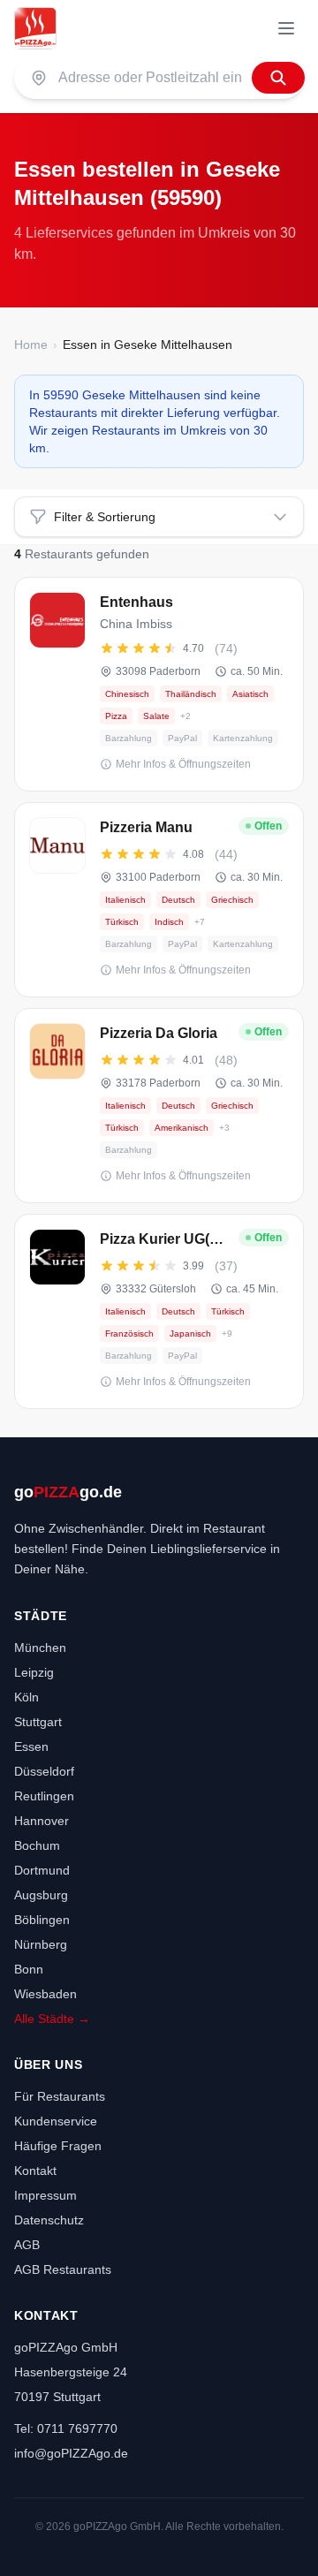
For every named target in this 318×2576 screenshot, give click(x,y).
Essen (31, 1746)
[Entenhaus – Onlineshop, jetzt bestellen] (159, 684)
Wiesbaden (45, 1994)
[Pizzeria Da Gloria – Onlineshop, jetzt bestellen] (159, 1106)
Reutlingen (44, 1796)
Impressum (45, 2195)
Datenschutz (49, 2220)
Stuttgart (38, 1722)
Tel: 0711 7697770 (66, 2428)
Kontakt (35, 2171)
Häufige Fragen (58, 2146)
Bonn (29, 1969)
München (40, 1648)
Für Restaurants (60, 2096)
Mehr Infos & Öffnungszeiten (183, 764)
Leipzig (34, 1672)
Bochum (37, 1845)
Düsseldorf (44, 1771)
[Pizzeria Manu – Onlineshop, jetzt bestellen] (159, 900)
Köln (26, 1697)
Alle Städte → (52, 2019)
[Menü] (286, 28)
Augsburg (41, 1895)
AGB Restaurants (63, 2269)
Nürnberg (41, 1944)
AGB (27, 2245)
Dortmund (42, 1870)
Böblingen (42, 1920)
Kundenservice (56, 2121)
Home (31, 345)
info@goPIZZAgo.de (71, 2453)
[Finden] (278, 78)
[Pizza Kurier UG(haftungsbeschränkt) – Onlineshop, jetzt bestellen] (159, 1311)
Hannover (42, 1821)
